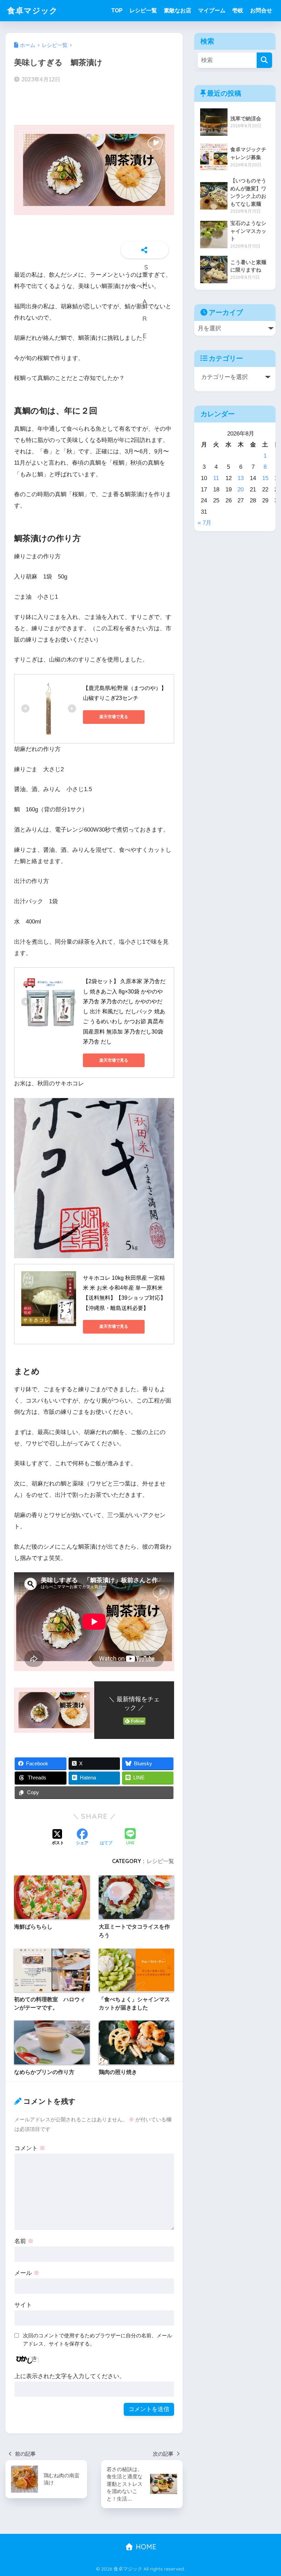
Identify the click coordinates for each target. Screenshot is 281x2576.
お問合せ (261, 10)
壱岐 (238, 10)
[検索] (264, 60)
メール (27, 2273)
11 (216, 478)
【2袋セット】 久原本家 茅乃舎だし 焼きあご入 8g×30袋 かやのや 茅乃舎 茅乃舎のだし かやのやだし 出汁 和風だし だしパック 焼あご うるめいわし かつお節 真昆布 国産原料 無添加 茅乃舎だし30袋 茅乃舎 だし (124, 1011)
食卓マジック (33, 10)
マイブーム (212, 10)
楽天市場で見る (114, 717)
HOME (145, 2547)
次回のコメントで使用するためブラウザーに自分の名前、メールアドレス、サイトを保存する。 (97, 2340)
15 (265, 478)
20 (241, 490)
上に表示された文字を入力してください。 (70, 2376)
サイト (23, 2305)
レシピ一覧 (143, 10)
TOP (117, 10)
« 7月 (205, 523)
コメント (30, 2148)
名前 (24, 2241)
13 (241, 478)
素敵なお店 (178, 10)
